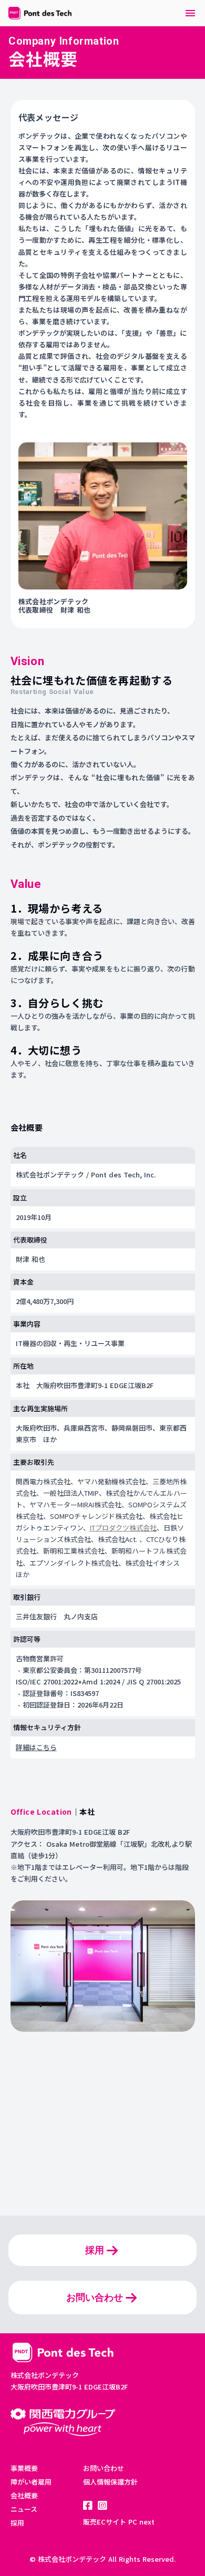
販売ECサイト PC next (119, 2522)
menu (190, 13)
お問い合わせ (104, 2468)
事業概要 (24, 2468)
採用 (17, 2523)
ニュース (24, 2509)
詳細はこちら (36, 1747)
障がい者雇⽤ (31, 2482)
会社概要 (24, 2495)
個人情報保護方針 (110, 2482)
